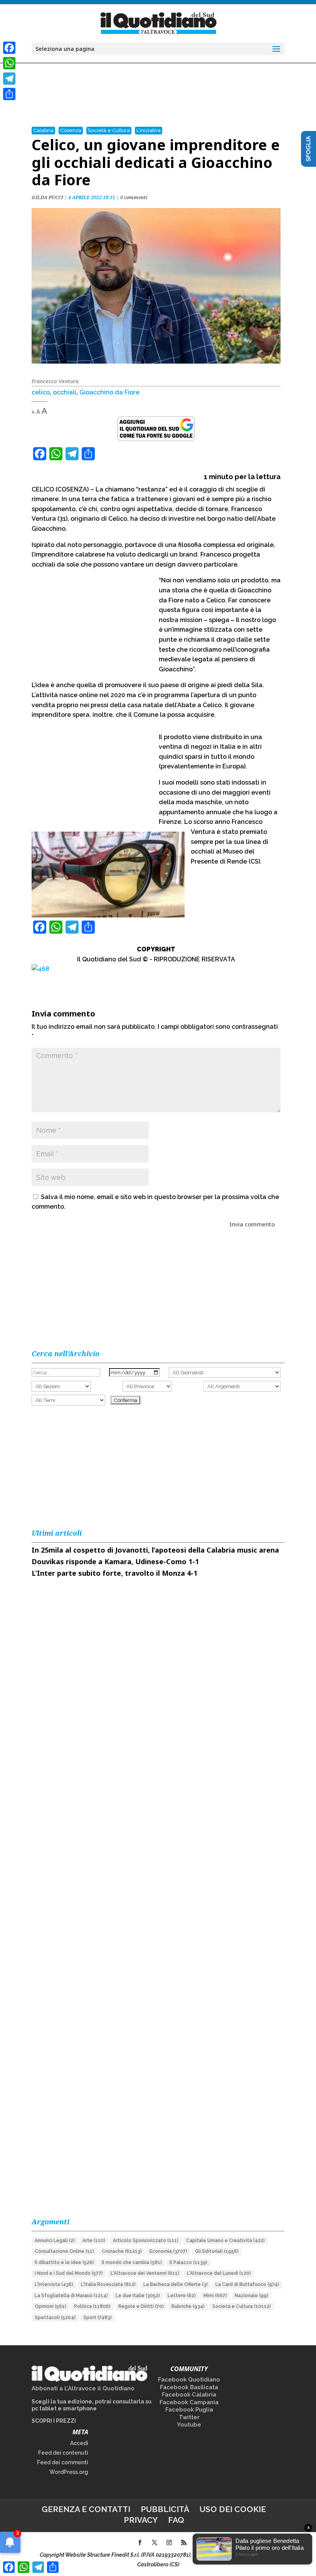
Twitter (189, 2417)
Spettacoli (55, 2318)
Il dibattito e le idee (64, 2262)
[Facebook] (9, 48)
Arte (94, 2241)
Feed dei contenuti (63, 2453)
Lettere (182, 2296)
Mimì (215, 2296)
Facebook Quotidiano (189, 2380)
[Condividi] (9, 94)
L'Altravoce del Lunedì (219, 2273)
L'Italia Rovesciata (108, 2284)
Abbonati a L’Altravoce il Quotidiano (83, 2388)
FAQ (176, 2520)
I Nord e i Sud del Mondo (69, 2273)
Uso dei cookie (233, 2509)
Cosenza (71, 130)
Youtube (189, 2425)
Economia (168, 2251)
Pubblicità (165, 2509)
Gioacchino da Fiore (109, 392)
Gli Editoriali (217, 2251)
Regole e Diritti (141, 2306)
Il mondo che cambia (132, 2262)
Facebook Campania (189, 2402)
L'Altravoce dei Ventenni (145, 2273)
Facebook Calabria (189, 2395)
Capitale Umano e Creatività (225, 2241)
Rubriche (188, 2306)
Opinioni (50, 2306)
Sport (97, 2318)
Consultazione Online (64, 2251)
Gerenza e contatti (86, 2509)
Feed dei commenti (63, 2462)
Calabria (43, 130)
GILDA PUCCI (47, 197)
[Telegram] (9, 79)
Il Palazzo (188, 2262)
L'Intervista (54, 2284)
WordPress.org (69, 2472)
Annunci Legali (55, 2241)
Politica (92, 2306)
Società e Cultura (109, 130)
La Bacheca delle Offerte (176, 2284)
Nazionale (251, 2296)
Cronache (122, 2251)
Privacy (141, 2520)
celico (41, 392)
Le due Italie (138, 2296)
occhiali (65, 392)
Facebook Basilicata (189, 2387)
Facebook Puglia (189, 2410)
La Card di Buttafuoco (247, 2284)
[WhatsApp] (9, 63)
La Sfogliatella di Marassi (71, 2296)
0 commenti (134, 197)
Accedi (79, 2443)
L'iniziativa (149, 130)
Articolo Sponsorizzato (146, 2241)
